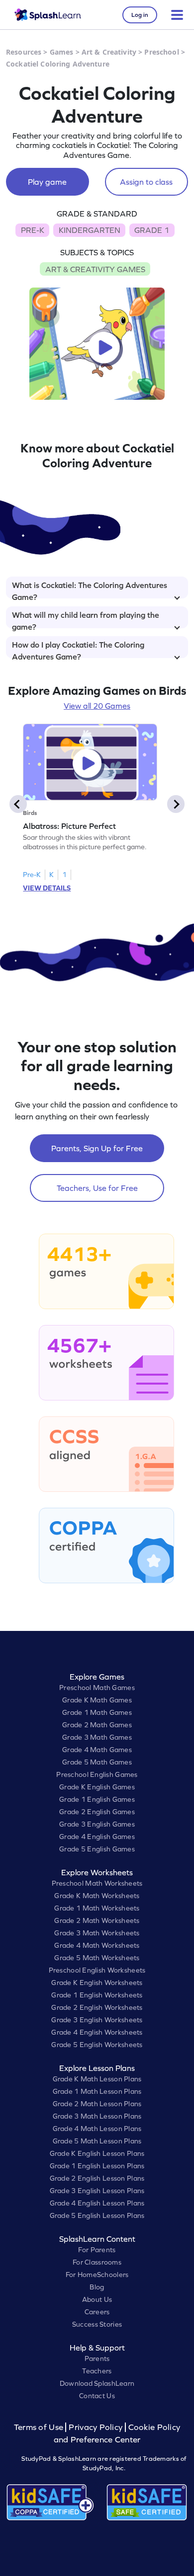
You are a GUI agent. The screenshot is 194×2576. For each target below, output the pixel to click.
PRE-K (33, 230)
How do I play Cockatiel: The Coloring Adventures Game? (78, 649)
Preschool (161, 52)
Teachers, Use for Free (97, 1188)
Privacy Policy (96, 2427)
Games (62, 52)
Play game (47, 182)
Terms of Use (40, 2427)
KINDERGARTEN (90, 230)
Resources (24, 52)
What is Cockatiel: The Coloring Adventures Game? (90, 589)
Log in (140, 15)
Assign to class (146, 182)
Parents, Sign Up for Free (97, 1148)
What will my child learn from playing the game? (86, 619)
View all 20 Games (97, 706)
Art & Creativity (109, 52)
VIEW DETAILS (47, 888)
